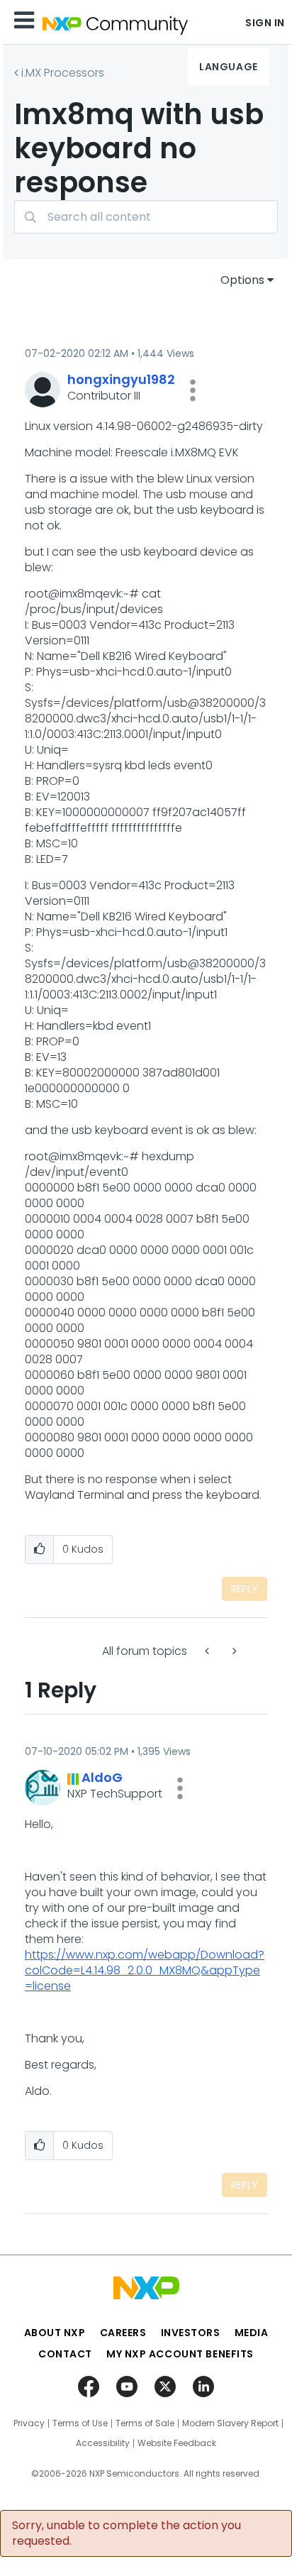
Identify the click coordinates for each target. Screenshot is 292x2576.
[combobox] (146, 217)
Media (252, 2333)
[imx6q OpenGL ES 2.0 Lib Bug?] (208, 1651)
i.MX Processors (63, 73)
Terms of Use (80, 2423)
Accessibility (103, 2443)
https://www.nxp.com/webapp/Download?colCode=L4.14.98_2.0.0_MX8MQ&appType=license (145, 1970)
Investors (191, 2333)
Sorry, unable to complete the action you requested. (127, 2533)
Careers (123, 2333)
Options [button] (242, 280)
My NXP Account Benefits (180, 2354)
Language (228, 67)
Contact (65, 2354)
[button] (193, 390)
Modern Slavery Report (230, 2423)
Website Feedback (177, 2443)
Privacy (29, 2423)
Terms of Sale (145, 2423)
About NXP (55, 2333)
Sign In (265, 23)
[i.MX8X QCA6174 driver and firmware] (233, 1651)
